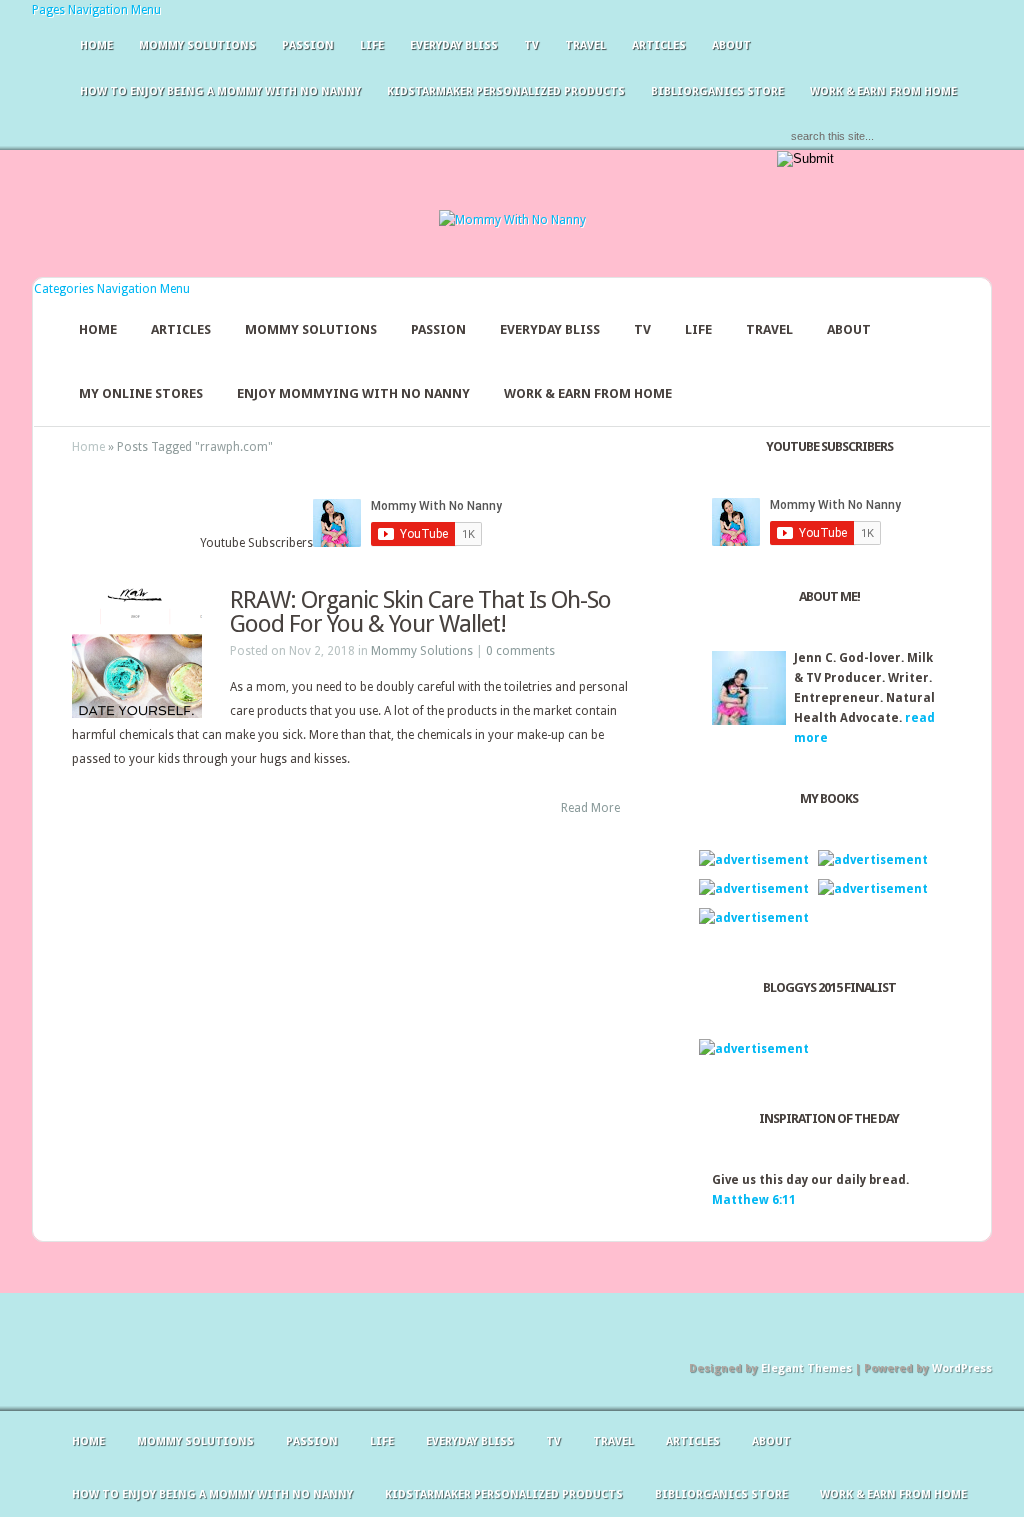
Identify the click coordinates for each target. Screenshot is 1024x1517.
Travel (585, 45)
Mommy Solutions (197, 45)
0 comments (520, 651)
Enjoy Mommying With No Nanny (353, 393)
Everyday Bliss (454, 45)
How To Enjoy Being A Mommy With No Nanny (220, 91)
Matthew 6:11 (754, 1200)
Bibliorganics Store (717, 91)
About (731, 45)
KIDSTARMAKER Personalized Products (506, 91)
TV (531, 45)
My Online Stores (141, 393)
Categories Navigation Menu (112, 289)
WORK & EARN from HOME (883, 91)
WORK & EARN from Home (588, 393)
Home (96, 45)
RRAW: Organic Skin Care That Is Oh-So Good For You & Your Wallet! (420, 612)
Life (372, 45)
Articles (659, 45)
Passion (308, 45)
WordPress (962, 1368)
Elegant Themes (806, 1368)
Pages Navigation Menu (96, 10)
